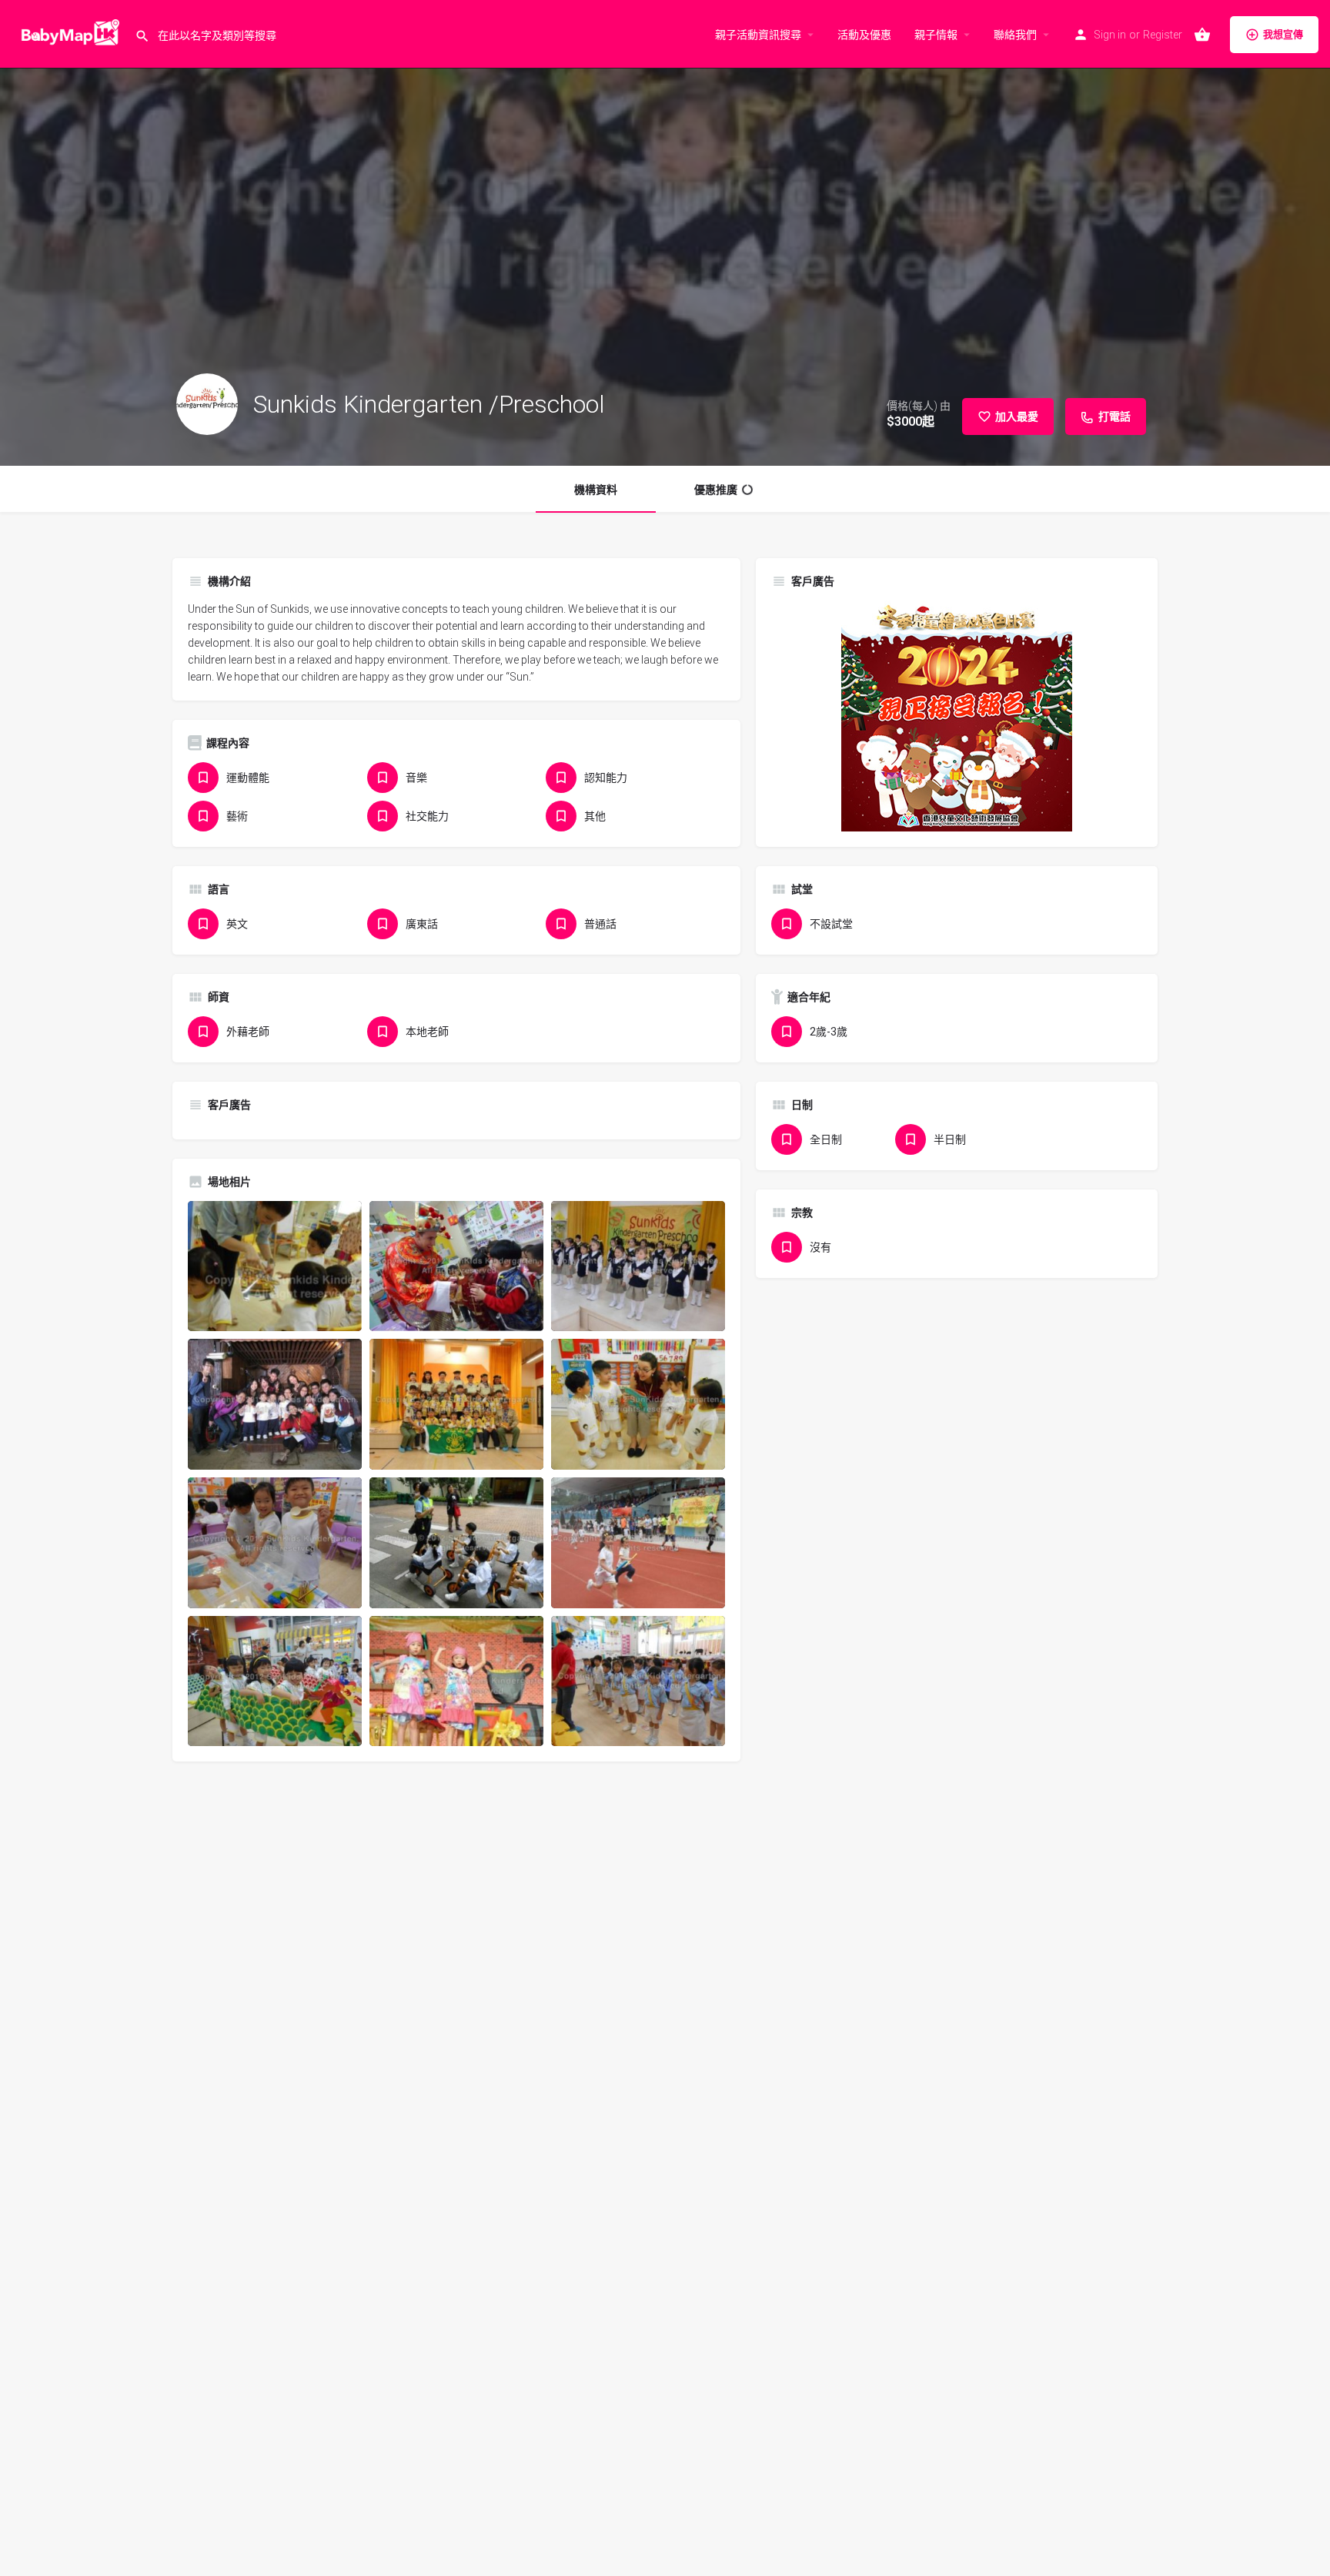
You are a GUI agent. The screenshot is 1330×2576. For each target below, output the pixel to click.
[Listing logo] (207, 404)
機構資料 (596, 490)
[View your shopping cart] (1202, 35)
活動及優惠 (864, 35)
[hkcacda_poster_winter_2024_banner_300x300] (957, 715)
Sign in (1110, 35)
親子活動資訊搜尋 (758, 35)
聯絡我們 (1015, 35)
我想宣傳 (1283, 34)
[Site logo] (67, 33)
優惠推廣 (716, 490)
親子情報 (936, 35)
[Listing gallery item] (275, 1266)
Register (1163, 35)
